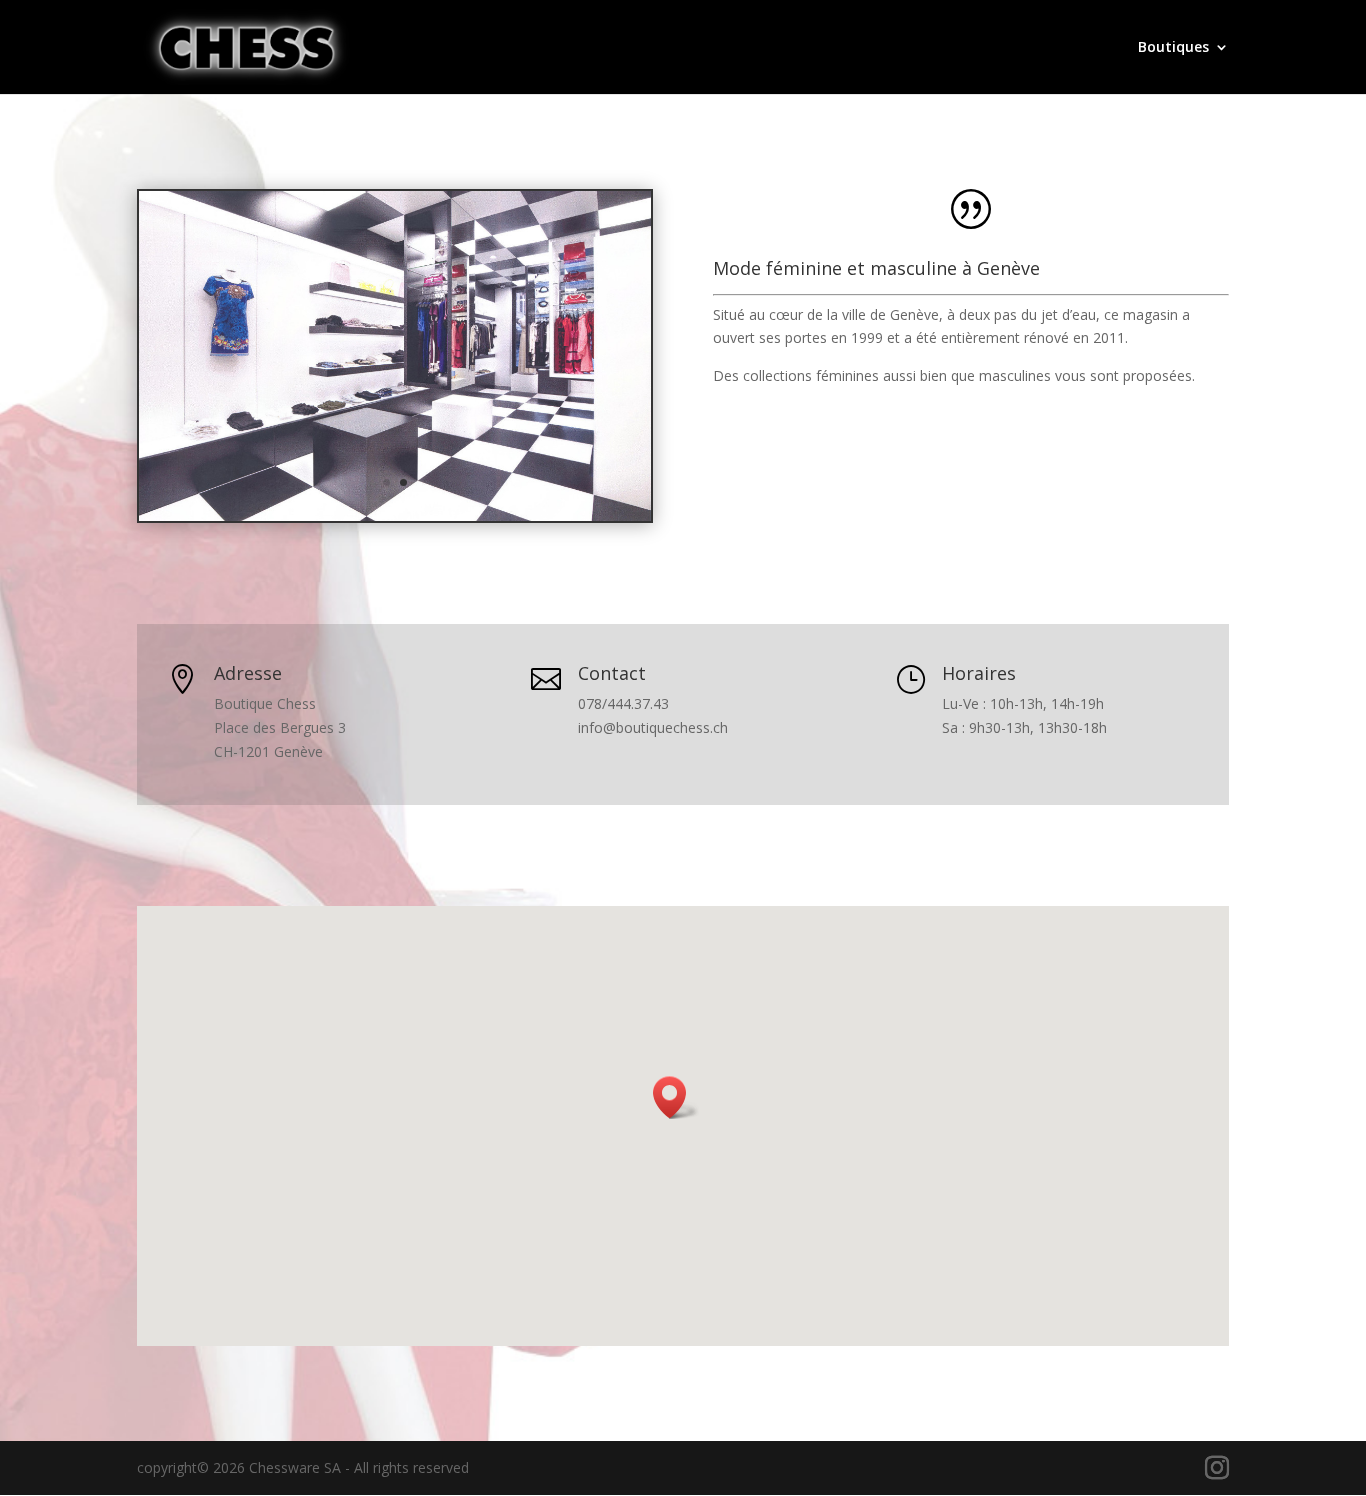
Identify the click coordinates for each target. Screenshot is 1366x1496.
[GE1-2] (395, 515)
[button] (676, 1097)
